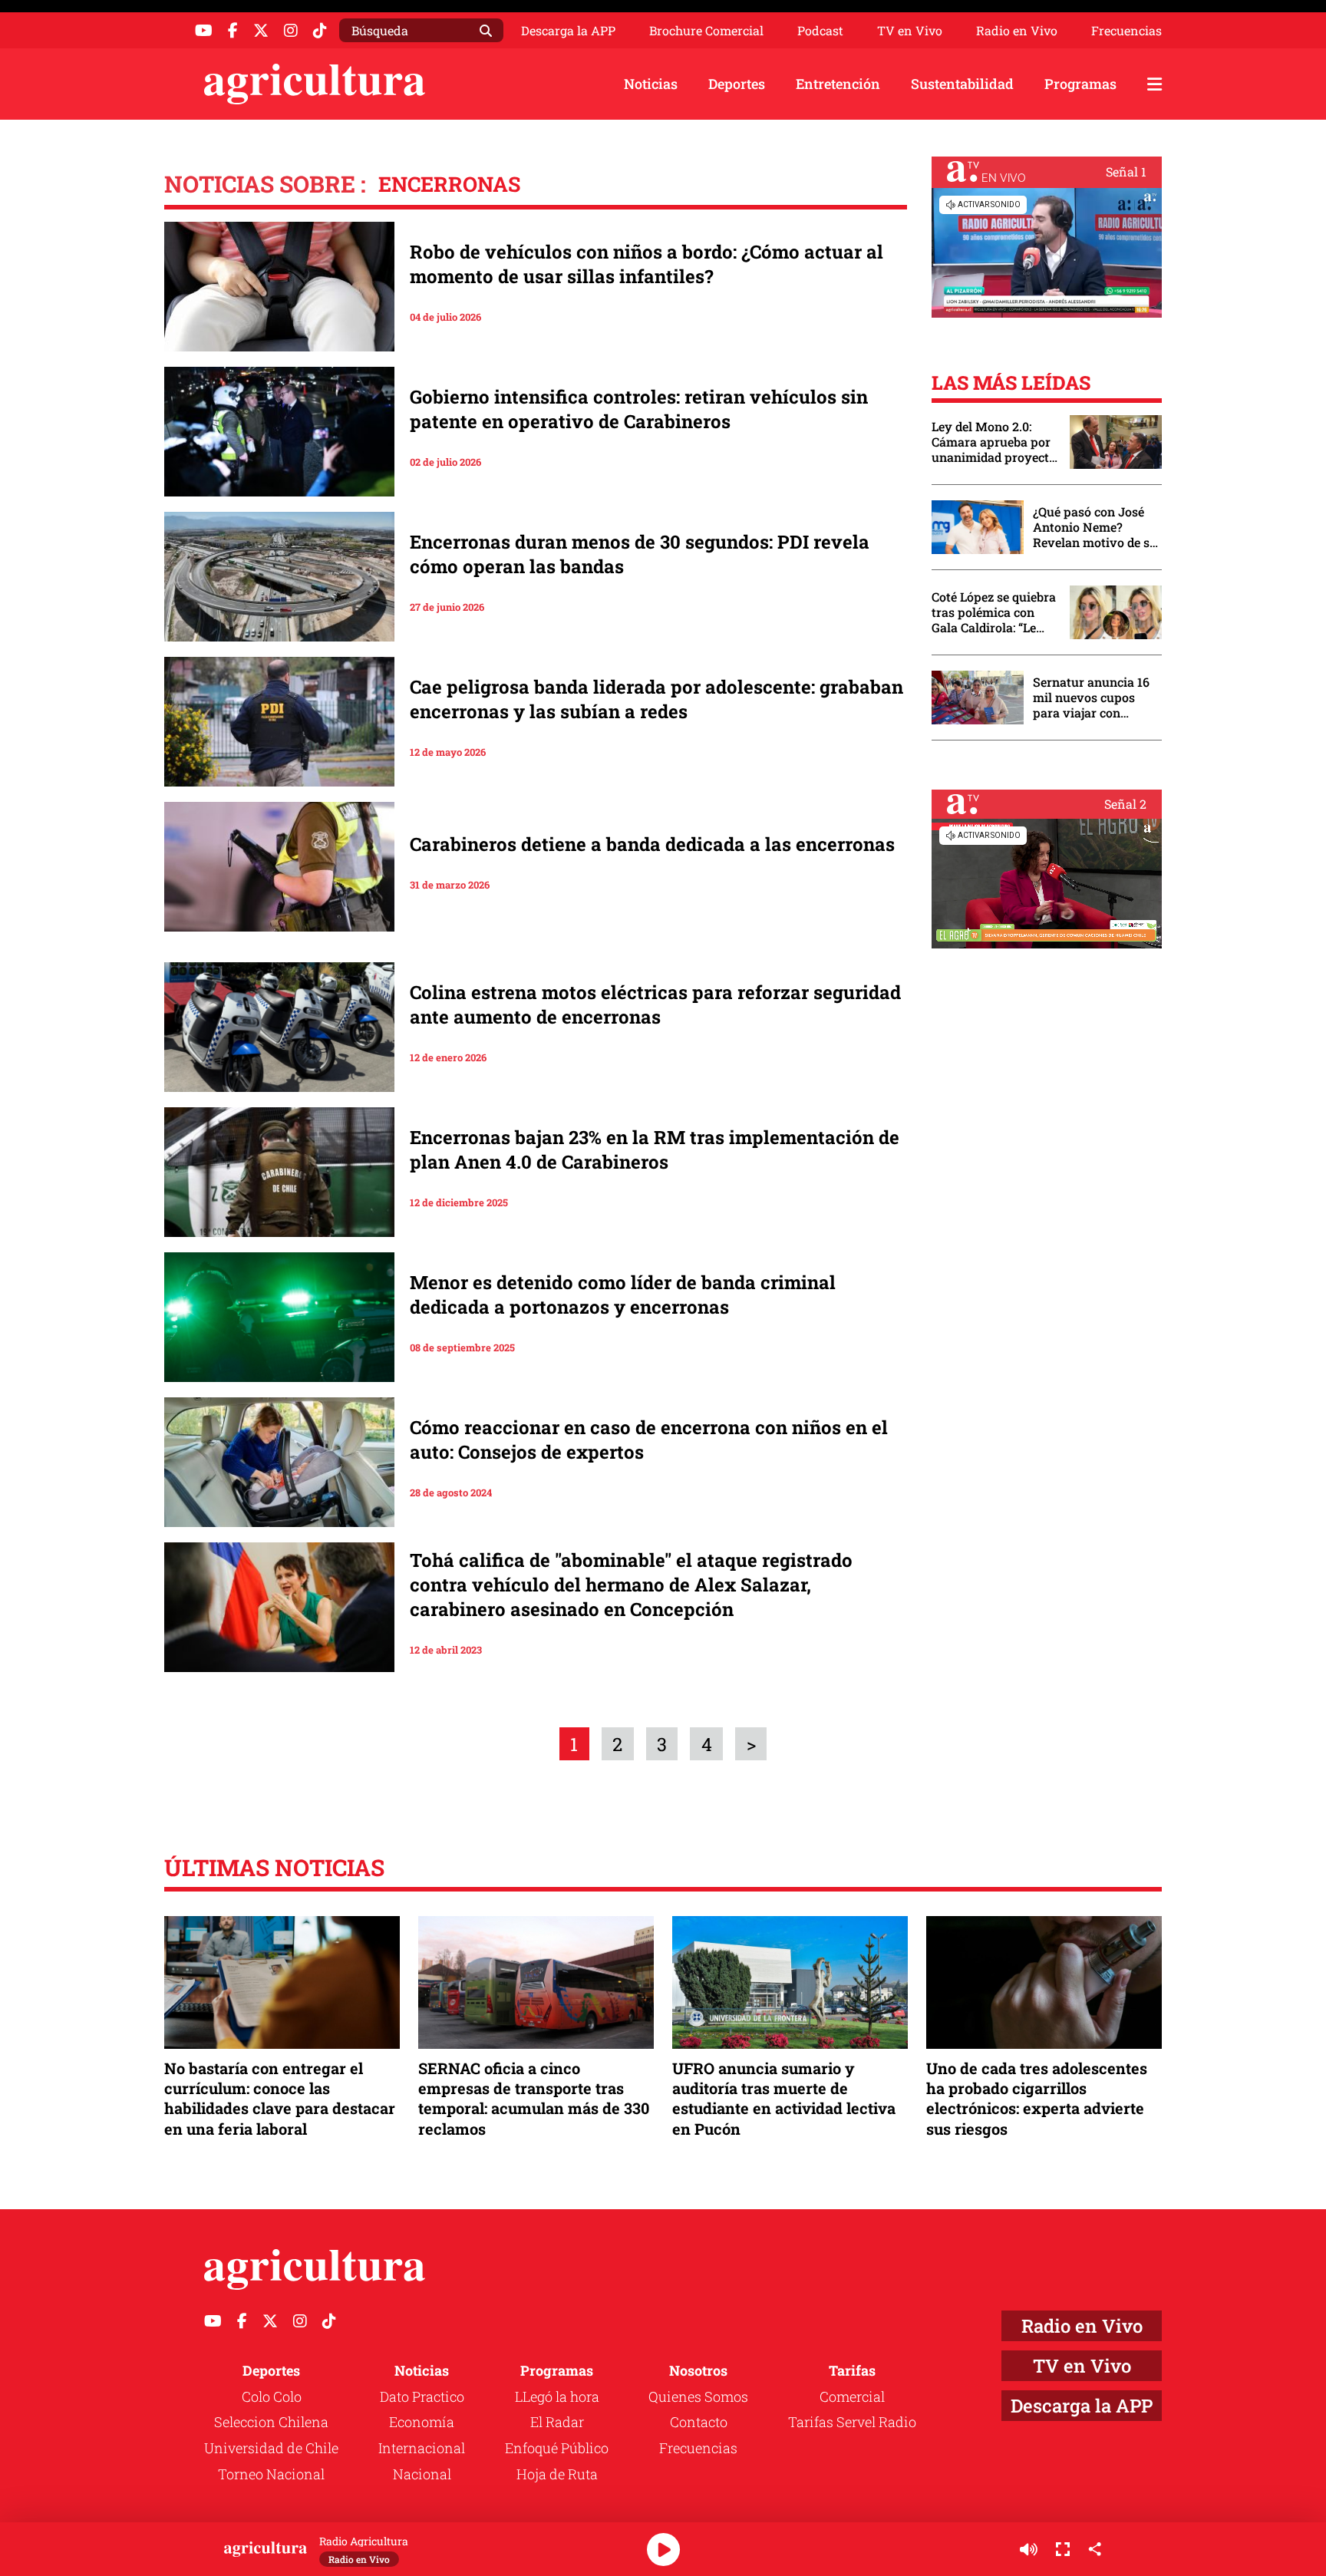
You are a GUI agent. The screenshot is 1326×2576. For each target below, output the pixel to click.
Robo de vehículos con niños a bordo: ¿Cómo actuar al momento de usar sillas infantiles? (647, 264)
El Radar (557, 2422)
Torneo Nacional (271, 2474)
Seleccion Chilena (271, 2422)
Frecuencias (1126, 31)
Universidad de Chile (271, 2448)
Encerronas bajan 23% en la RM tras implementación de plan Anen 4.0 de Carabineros (655, 1149)
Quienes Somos (698, 2396)
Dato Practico (422, 2396)
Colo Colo (272, 2396)
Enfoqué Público (557, 2448)
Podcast (820, 31)
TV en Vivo (910, 31)
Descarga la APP (568, 30)
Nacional (422, 2474)
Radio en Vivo (1017, 31)
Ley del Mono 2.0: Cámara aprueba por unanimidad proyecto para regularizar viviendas (994, 442)
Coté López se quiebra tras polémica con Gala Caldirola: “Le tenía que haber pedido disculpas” (994, 612)
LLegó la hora (557, 2396)
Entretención (838, 84)
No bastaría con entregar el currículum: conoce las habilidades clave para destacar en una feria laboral (280, 2098)
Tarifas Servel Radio (852, 2422)
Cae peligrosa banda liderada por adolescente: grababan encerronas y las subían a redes (656, 699)
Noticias (651, 84)
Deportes (737, 84)
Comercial (852, 2396)
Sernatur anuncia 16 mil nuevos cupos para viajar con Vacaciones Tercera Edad (1091, 698)
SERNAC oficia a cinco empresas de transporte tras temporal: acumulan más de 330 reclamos (534, 2098)
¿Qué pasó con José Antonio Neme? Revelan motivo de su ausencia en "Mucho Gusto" (1095, 527)
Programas (1080, 84)
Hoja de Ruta (557, 2474)
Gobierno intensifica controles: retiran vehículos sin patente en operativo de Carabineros (639, 409)
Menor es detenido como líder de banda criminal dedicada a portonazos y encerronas (623, 1295)
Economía (422, 2422)
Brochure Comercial (706, 31)
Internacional (422, 2448)
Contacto (699, 2422)
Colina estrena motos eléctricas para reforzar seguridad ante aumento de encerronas (655, 1004)
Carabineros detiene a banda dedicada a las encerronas (652, 844)
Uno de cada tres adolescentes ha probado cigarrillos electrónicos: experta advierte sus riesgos (1037, 2098)
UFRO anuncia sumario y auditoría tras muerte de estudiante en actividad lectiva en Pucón (784, 2098)
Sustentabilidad (962, 84)
